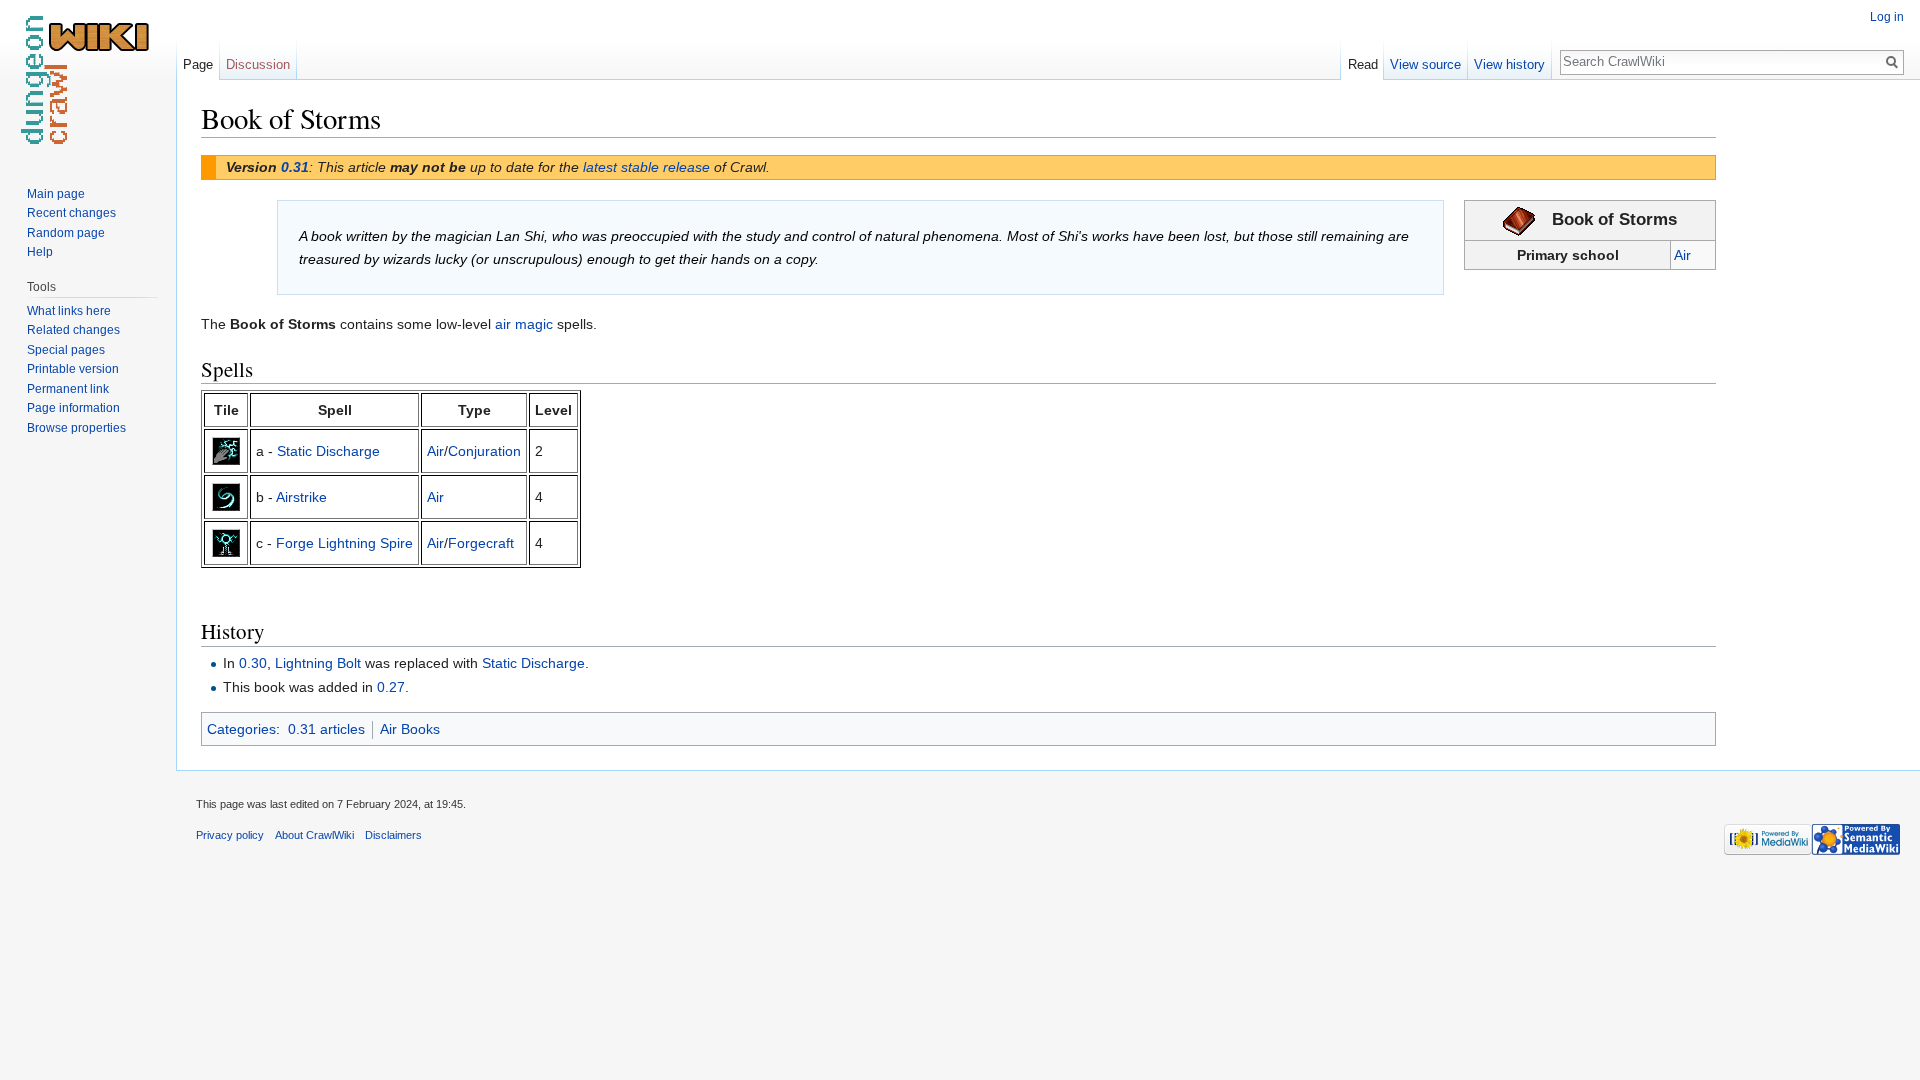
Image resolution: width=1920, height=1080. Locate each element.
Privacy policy (230, 835)
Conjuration (484, 451)
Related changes (73, 330)
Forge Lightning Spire (344, 543)
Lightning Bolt (318, 663)
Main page (56, 194)
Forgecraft (481, 543)
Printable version (73, 369)
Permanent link (68, 389)
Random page (66, 233)
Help (40, 252)
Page (198, 64)
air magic (524, 324)
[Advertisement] (1816, 400)
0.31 (295, 167)
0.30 (253, 663)
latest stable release (646, 167)
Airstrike (301, 497)
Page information (73, 408)
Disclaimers (393, 835)
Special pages (66, 350)
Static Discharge (328, 451)
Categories (241, 729)
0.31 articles (326, 729)
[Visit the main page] (88, 80)
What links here (69, 311)
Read (1363, 64)
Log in (1887, 17)
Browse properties (76, 428)
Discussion (258, 64)
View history (1509, 64)
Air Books (410, 729)
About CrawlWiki (314, 835)
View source (1425, 64)
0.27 (391, 687)
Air (1682, 255)
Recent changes (71, 213)
